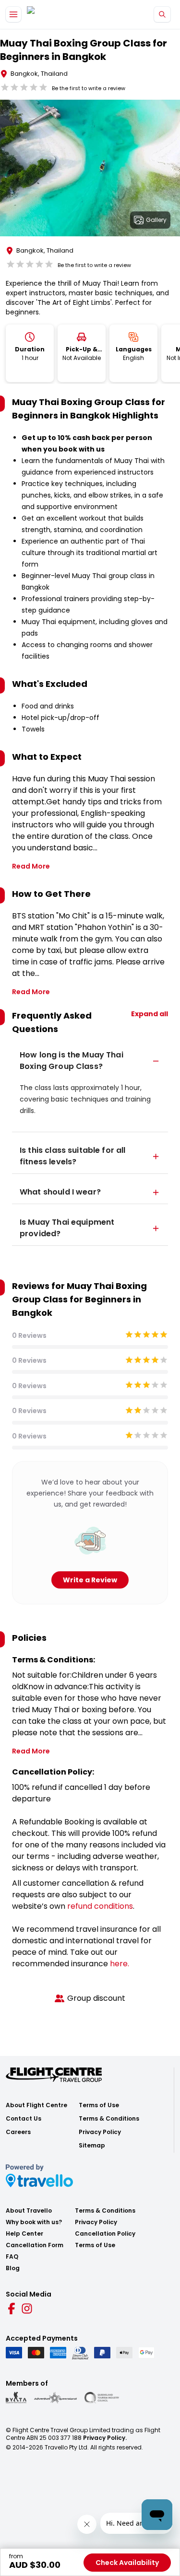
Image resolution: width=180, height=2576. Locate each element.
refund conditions (100, 1906)
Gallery (156, 220)
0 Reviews (29, 1335)
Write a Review (90, 1580)
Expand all (150, 1014)
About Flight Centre (36, 2105)
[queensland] (102, 2398)
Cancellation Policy (105, 2234)
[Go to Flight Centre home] (55, 15)
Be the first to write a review (89, 88)
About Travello (29, 2211)
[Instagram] (27, 2309)
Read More (31, 866)
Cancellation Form (35, 2245)
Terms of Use (99, 2105)
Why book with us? (34, 2222)
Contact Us (24, 2119)
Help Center (24, 2234)
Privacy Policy (100, 2132)
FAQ (12, 2257)
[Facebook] (12, 2309)
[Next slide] (172, 170)
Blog (13, 2268)
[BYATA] (16, 2398)
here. (120, 1964)
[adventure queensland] (55, 2398)
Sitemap (92, 2146)
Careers (18, 2132)
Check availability (127, 2563)
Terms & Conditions (109, 2119)
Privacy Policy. (105, 2438)
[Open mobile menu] (13, 14)
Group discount (96, 1998)
